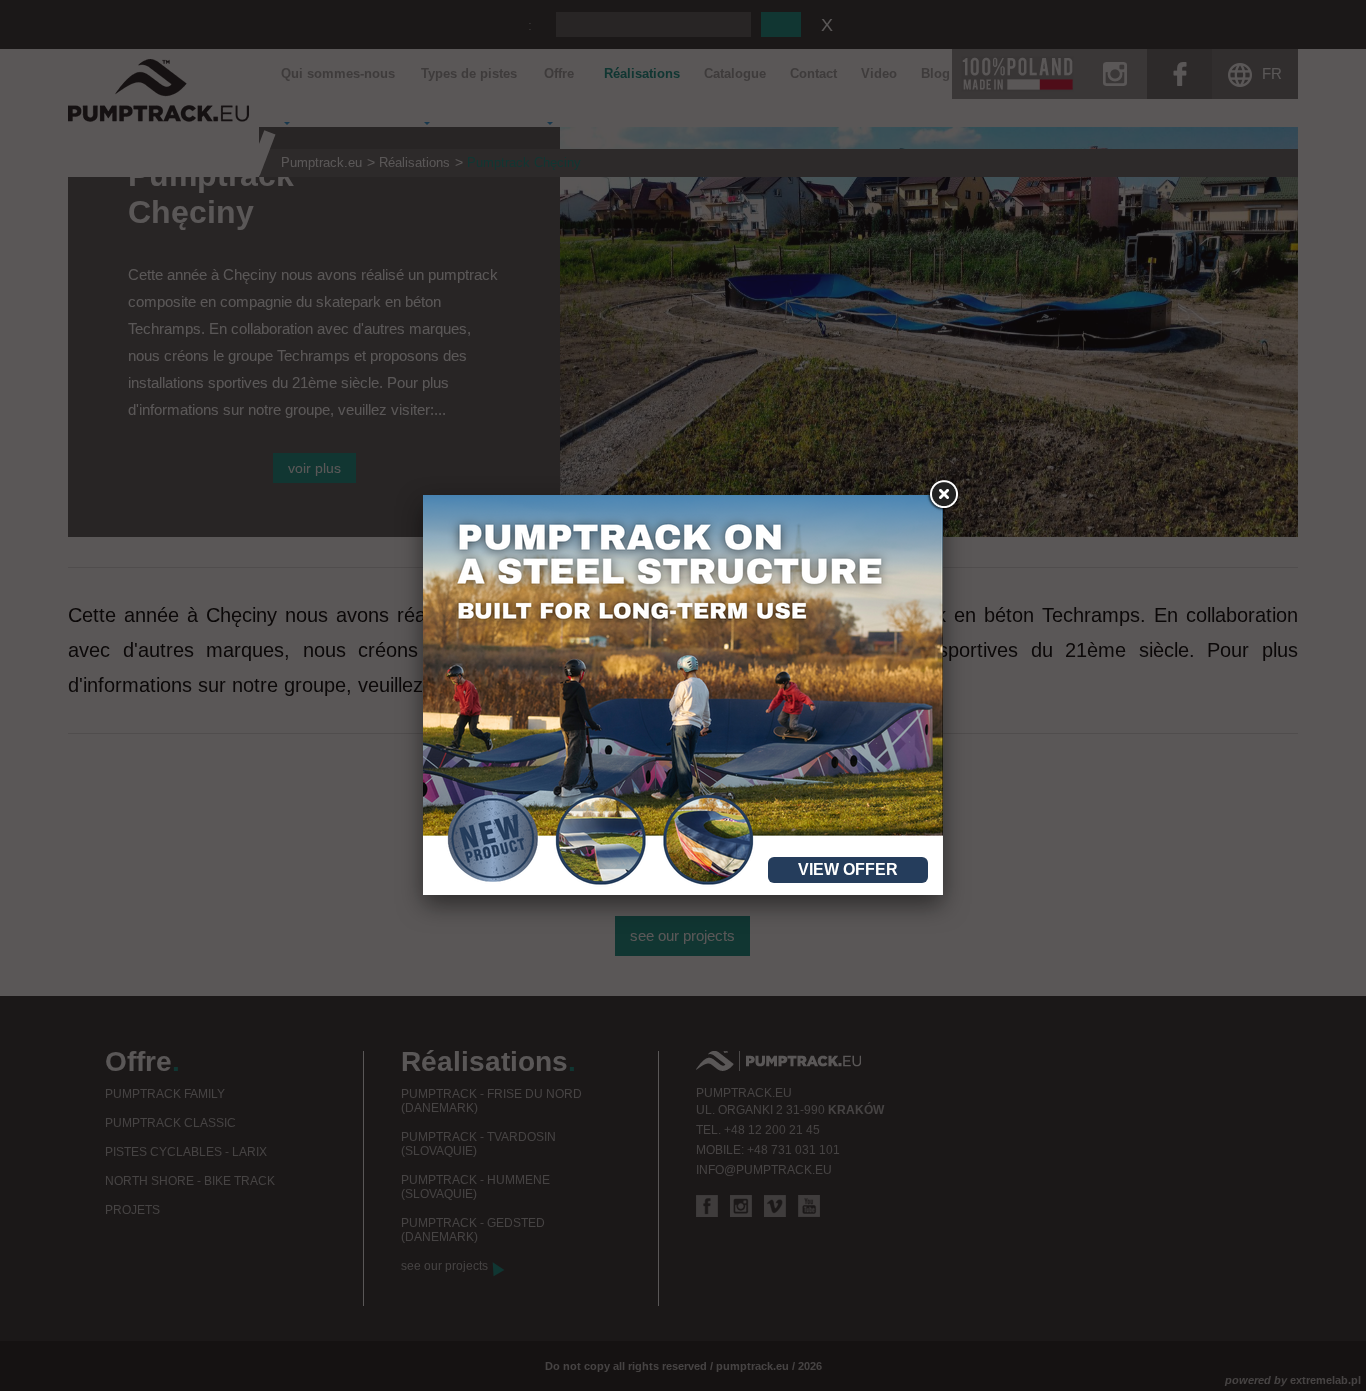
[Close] (943, 495)
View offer (848, 869)
